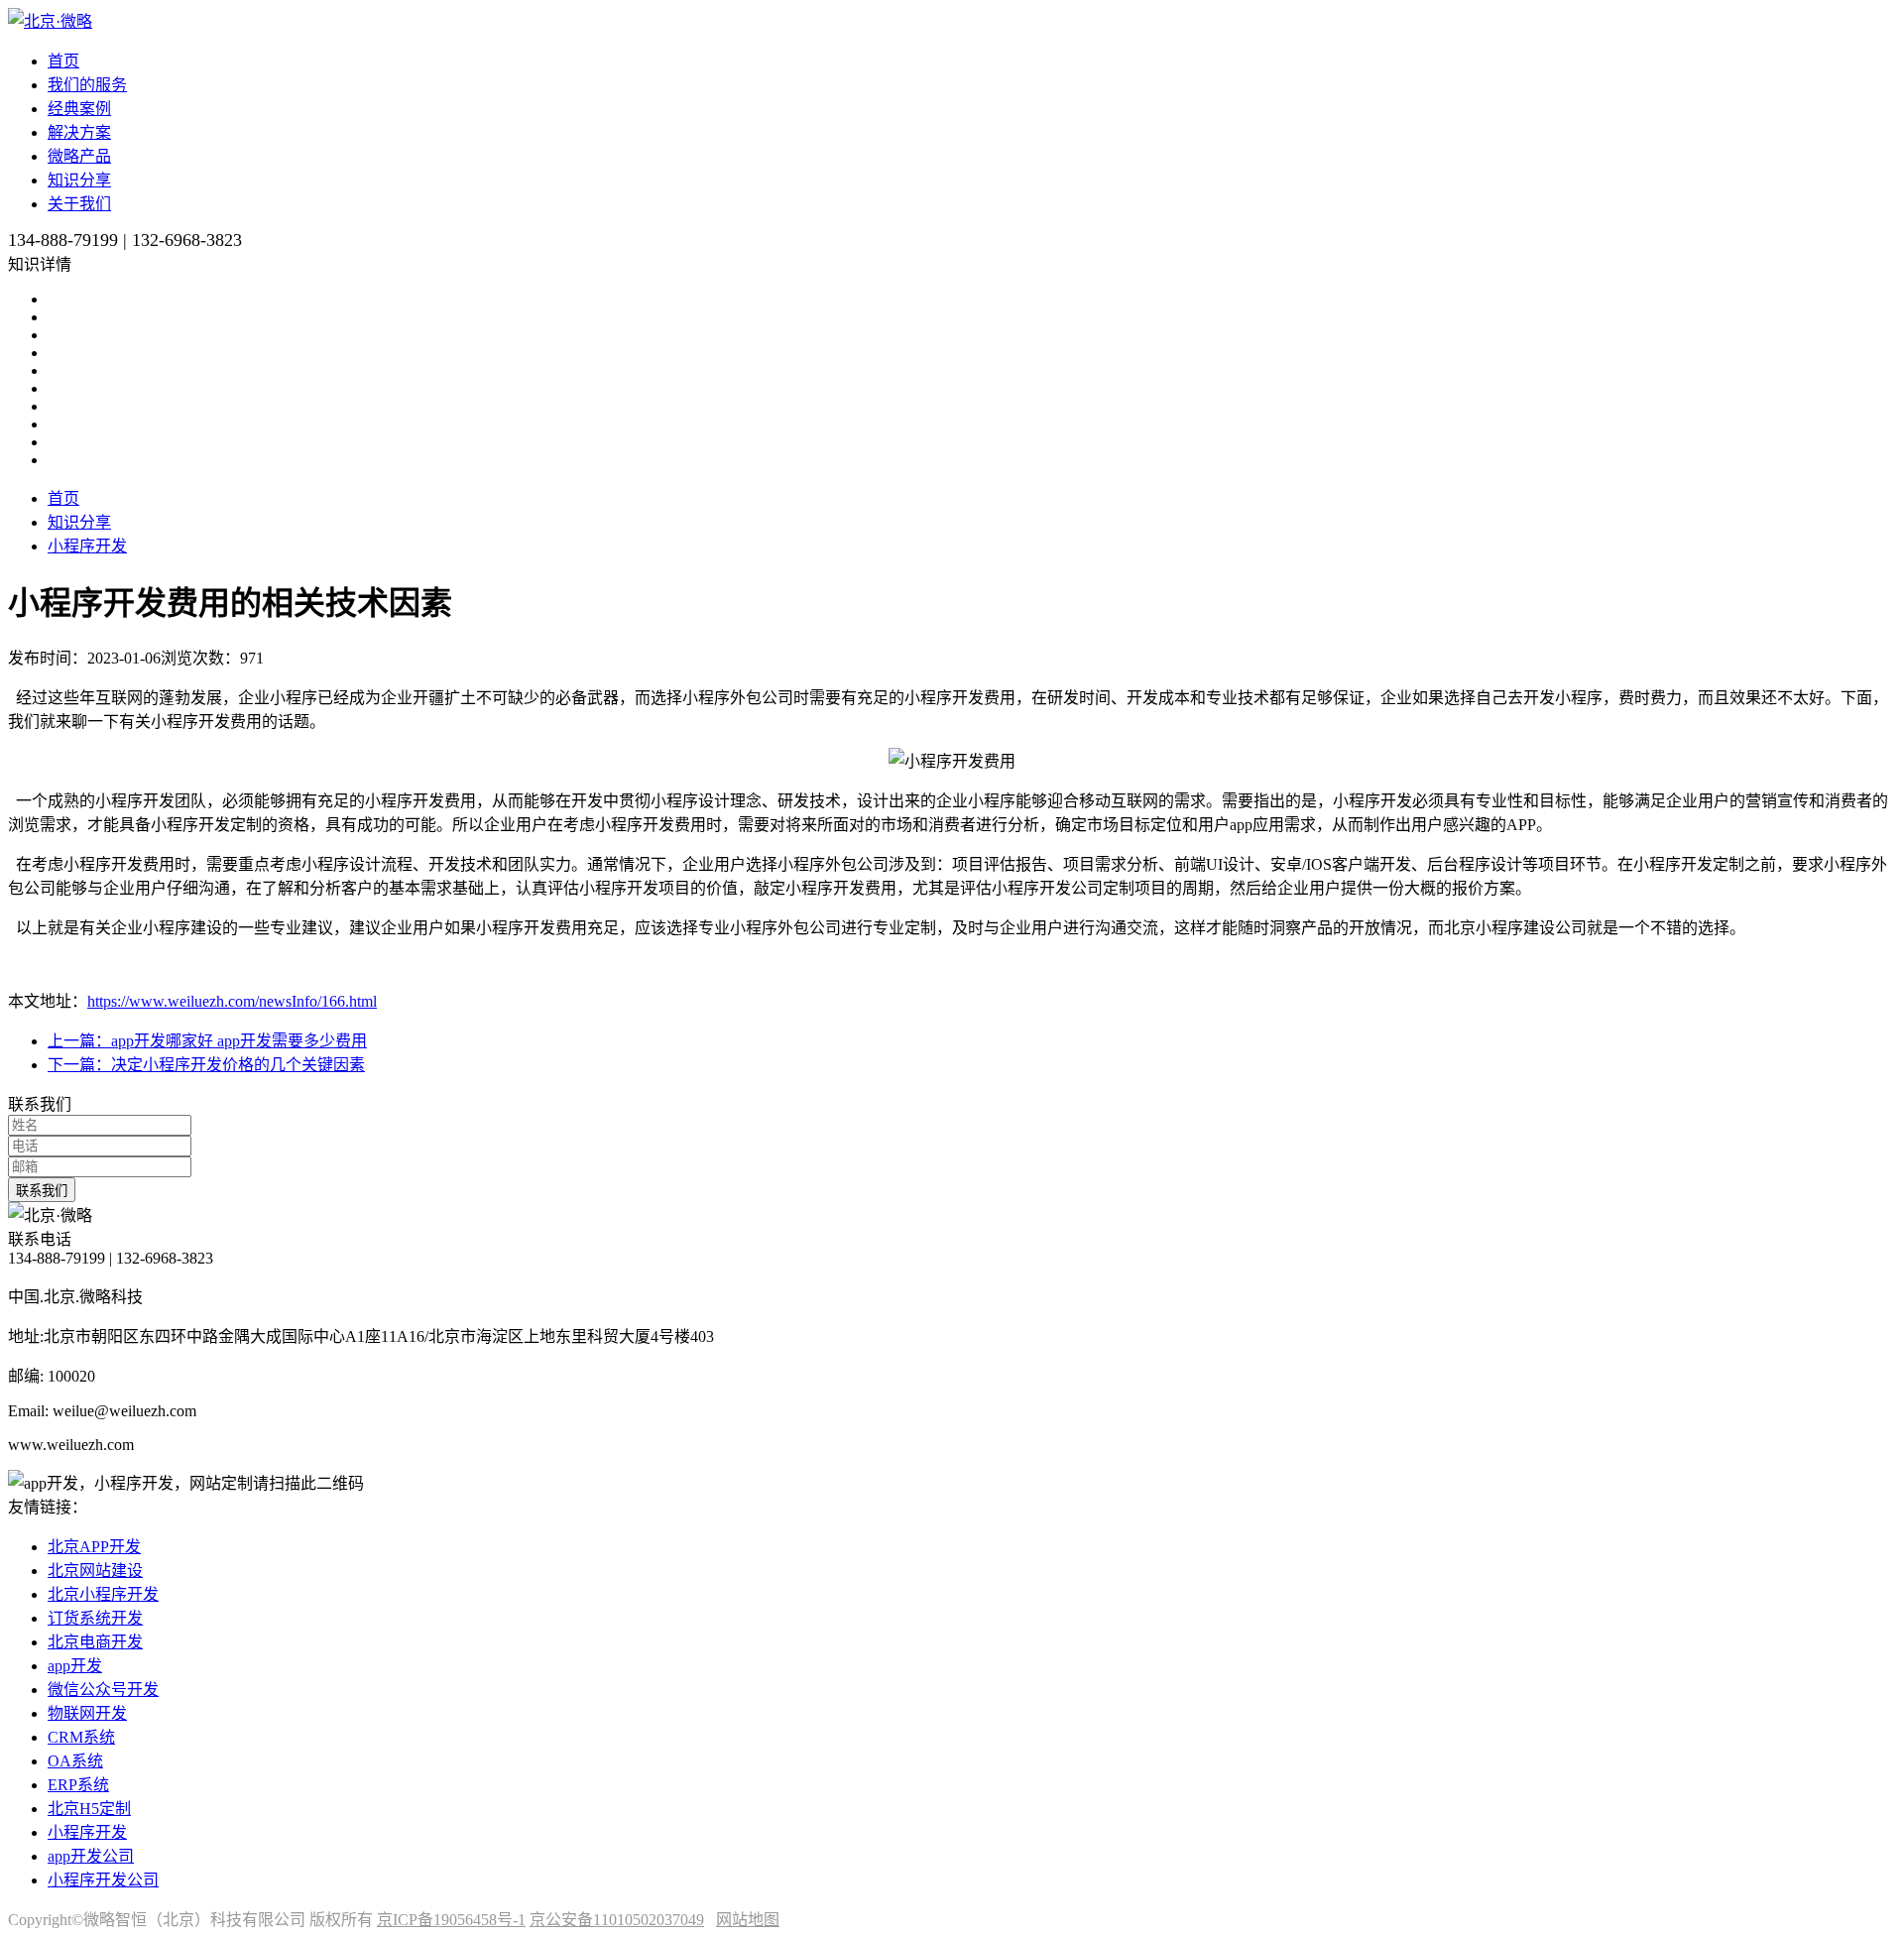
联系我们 (42, 1191)
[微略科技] (50, 21)
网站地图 (748, 1920)
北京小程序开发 (103, 1594)
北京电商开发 (95, 1642)
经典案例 (79, 109)
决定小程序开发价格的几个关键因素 (206, 1065)
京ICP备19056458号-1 (451, 1920)
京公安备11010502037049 (617, 1920)
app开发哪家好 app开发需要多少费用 (207, 1041)
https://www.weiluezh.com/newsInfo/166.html (232, 1001)
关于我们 (79, 204)
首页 (63, 61)
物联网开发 (87, 1713)
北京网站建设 (95, 1571)
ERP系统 (78, 1785)
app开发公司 (91, 1856)
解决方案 (79, 132)
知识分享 (79, 180)
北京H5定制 (89, 1809)
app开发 (75, 1666)
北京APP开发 (94, 1547)
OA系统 (75, 1761)
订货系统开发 (95, 1618)
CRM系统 (81, 1737)
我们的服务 (87, 85)
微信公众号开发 (103, 1690)
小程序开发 (87, 546)
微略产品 (79, 156)
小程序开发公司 (103, 1880)
